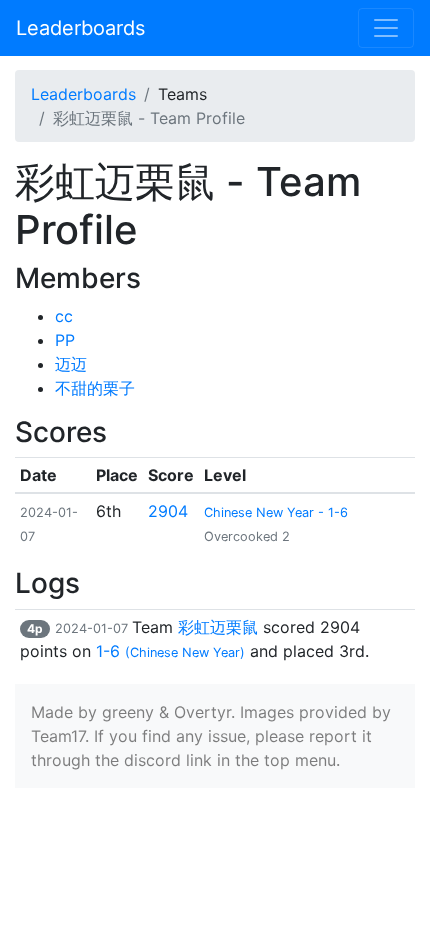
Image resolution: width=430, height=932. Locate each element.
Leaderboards (80, 28)
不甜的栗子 (95, 388)
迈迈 (71, 364)
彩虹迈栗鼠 (218, 627)
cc (64, 316)
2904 (168, 511)
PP (65, 340)
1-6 (170, 651)
